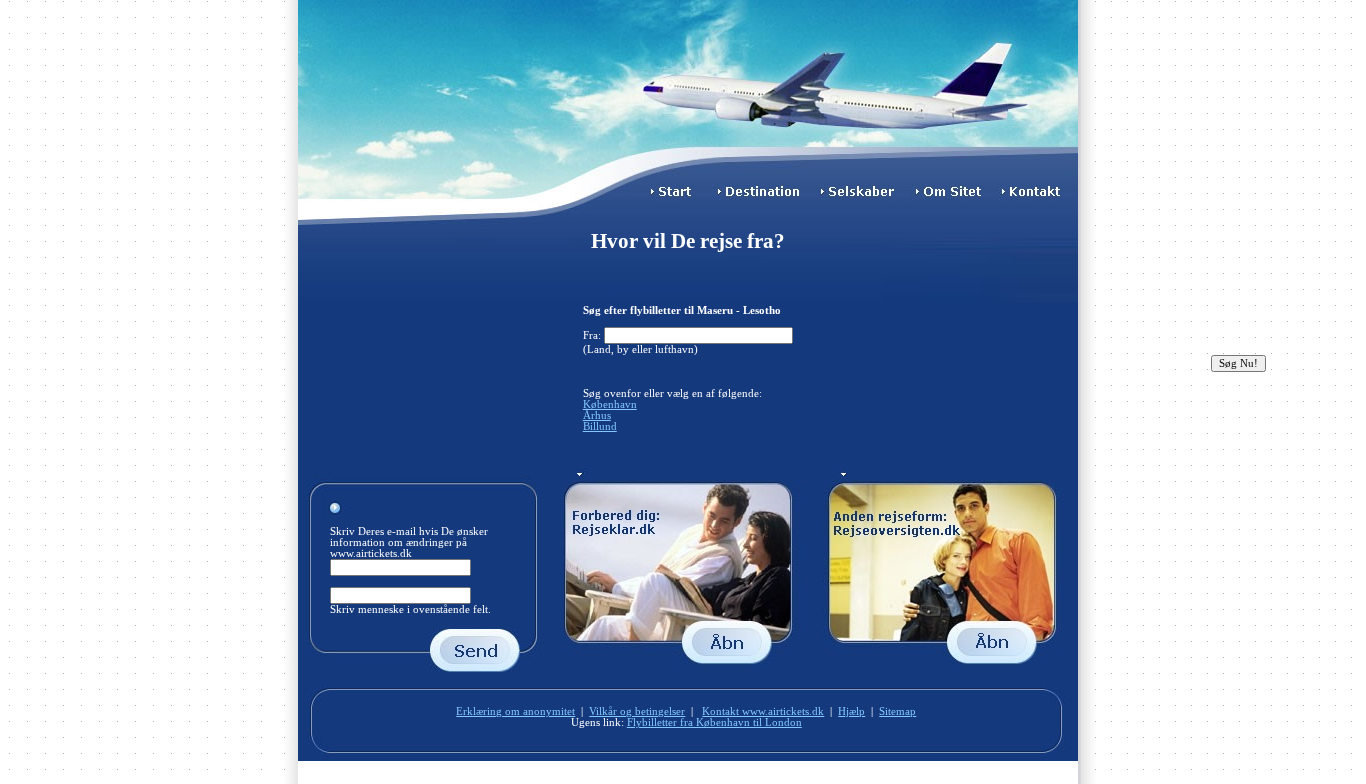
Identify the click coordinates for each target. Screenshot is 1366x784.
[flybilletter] (673, 198)
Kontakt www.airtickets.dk (763, 711)
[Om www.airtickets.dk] (954, 198)
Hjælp (851, 711)
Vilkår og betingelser (637, 711)
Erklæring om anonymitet (515, 711)
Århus (597, 415)
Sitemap (897, 711)
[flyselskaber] (862, 198)
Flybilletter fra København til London (714, 722)
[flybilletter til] (762, 198)
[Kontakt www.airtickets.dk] (1038, 198)
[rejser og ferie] (945, 663)
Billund (600, 426)
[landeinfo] (688, 663)
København (610, 404)
